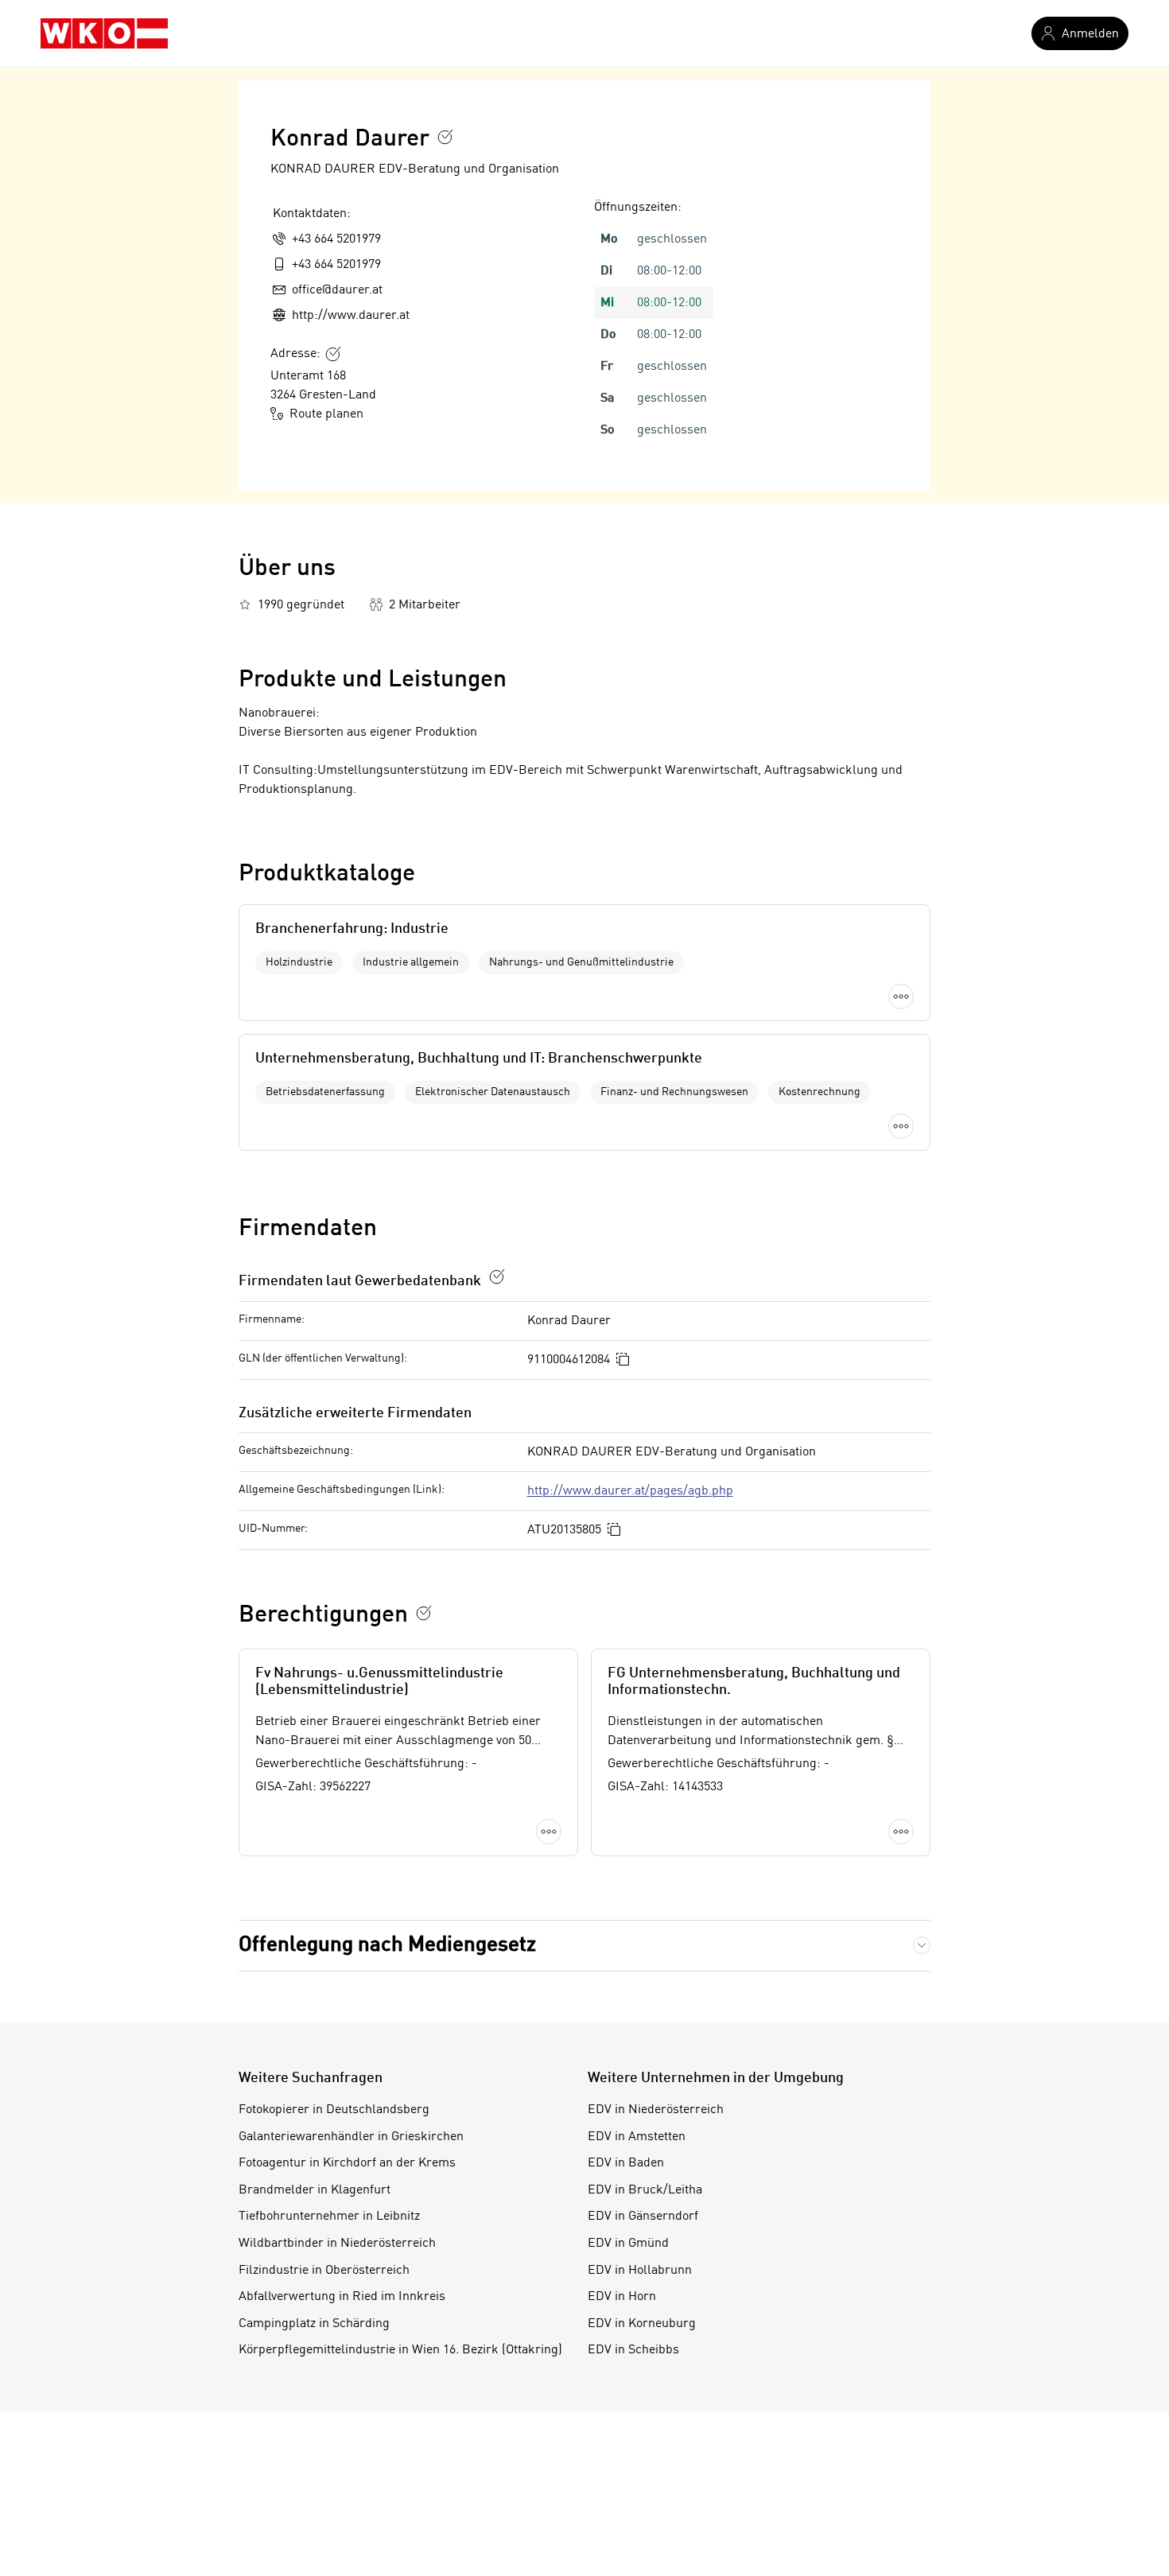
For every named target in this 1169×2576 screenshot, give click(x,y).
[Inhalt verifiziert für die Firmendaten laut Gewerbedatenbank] (497, 1276)
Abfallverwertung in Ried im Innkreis (342, 2297)
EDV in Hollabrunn (640, 2271)
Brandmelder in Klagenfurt (315, 2190)
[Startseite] (104, 33)
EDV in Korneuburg (642, 2324)
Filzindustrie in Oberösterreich (324, 2271)
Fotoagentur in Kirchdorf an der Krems (347, 2163)
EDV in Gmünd (628, 2244)
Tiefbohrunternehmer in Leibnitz (329, 2217)
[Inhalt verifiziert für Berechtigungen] (424, 1613)
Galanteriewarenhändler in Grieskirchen (351, 2137)
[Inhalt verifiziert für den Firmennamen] (445, 137)
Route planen (326, 414)
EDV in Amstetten (637, 2137)
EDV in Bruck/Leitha (645, 2190)
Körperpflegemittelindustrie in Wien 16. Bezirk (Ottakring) (400, 2350)
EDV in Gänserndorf (643, 2217)
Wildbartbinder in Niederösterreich (337, 2244)
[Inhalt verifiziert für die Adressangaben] (333, 354)
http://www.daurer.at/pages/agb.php (630, 1491)
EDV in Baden (626, 2163)
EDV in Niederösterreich (656, 2110)
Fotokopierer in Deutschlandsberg (334, 2110)
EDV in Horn (622, 2297)
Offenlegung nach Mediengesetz (387, 1945)
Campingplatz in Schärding (314, 2324)
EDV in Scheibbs (633, 2350)
